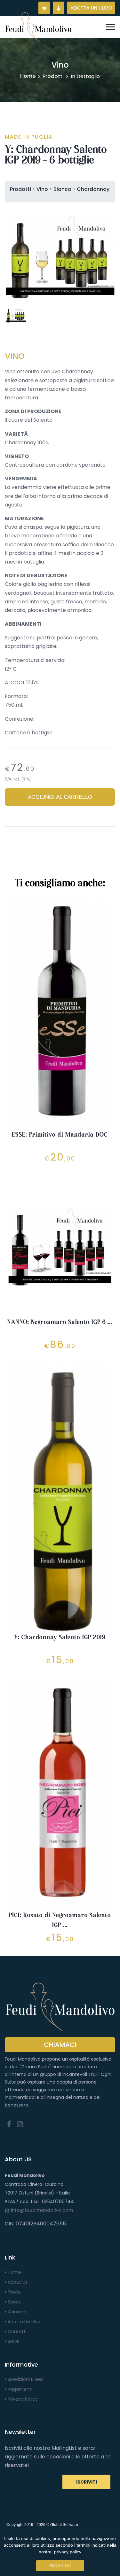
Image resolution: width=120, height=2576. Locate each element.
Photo (14, 2292)
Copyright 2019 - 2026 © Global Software (42, 2525)
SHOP (13, 2341)
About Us (17, 2282)
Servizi (14, 2302)
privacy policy (68, 2552)
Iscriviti (87, 2482)
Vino (42, 189)
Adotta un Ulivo (24, 2322)
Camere (16, 2312)
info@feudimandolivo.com (42, 2210)
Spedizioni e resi (25, 2379)
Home (28, 76)
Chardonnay (93, 189)
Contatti (16, 2332)
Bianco (62, 189)
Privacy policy (22, 2399)
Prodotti (53, 76)
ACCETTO (60, 2565)
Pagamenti (19, 2389)
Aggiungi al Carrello (60, 797)
